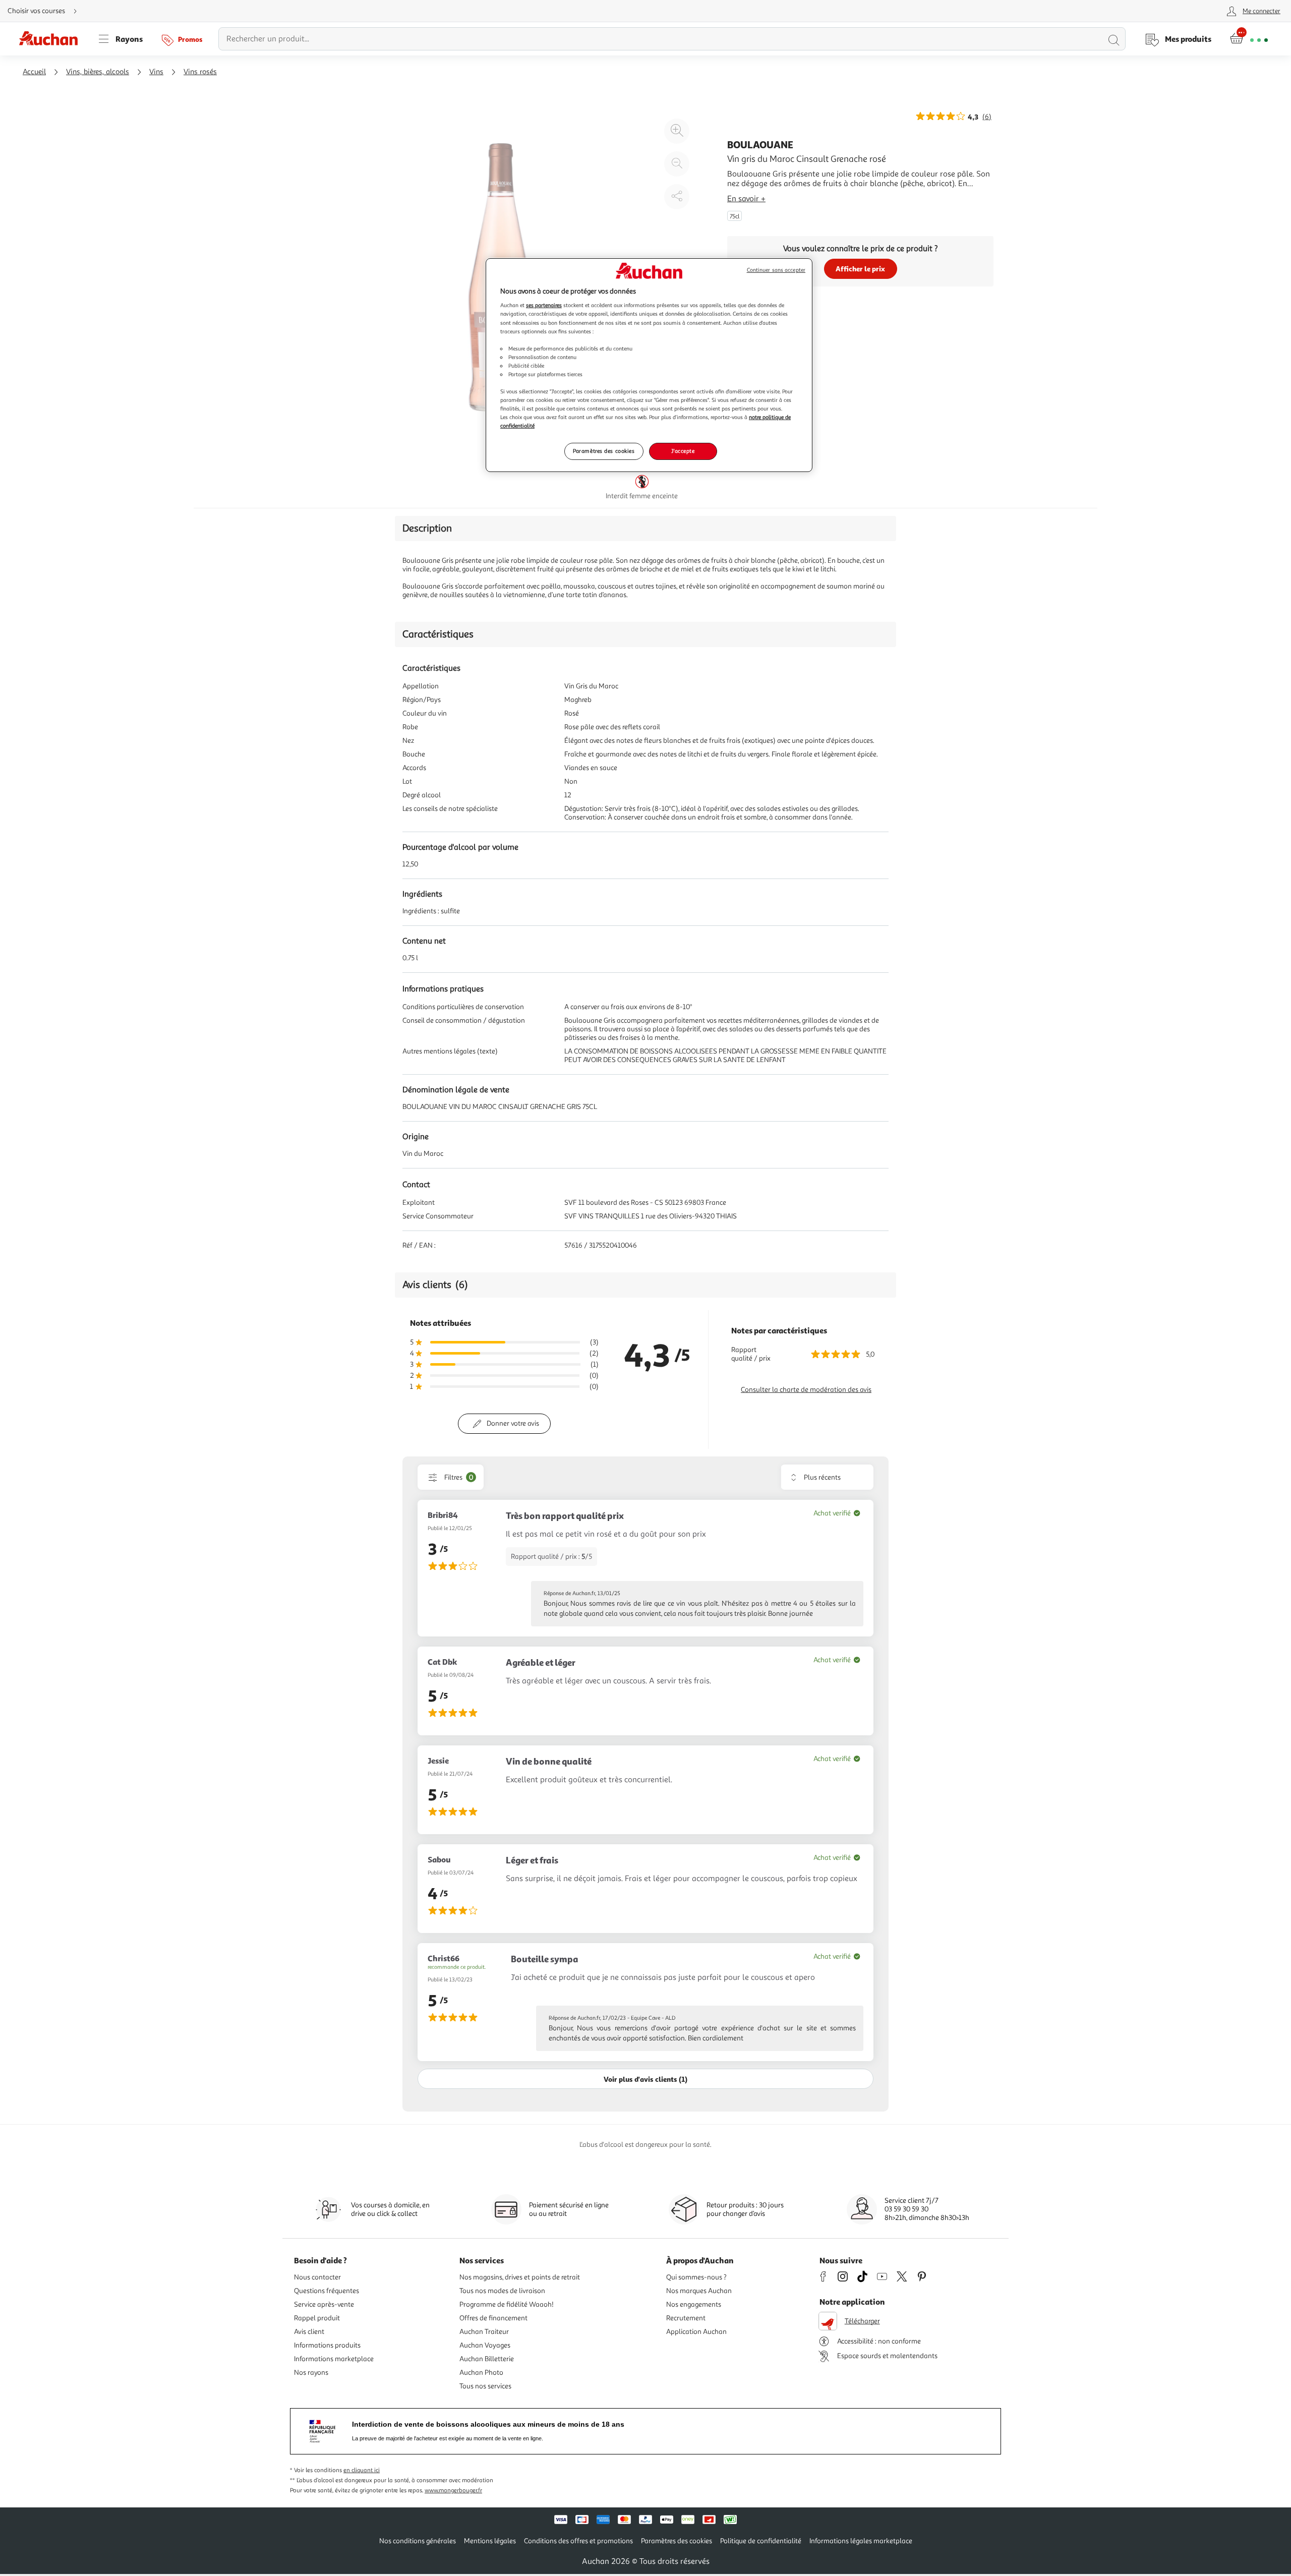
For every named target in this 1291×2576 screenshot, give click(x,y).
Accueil (34, 72)
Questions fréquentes (327, 2291)
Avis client (309, 2332)
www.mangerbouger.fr (453, 2491)
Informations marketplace (334, 2359)
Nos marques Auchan (699, 2291)
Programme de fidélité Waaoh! (507, 2304)
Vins (156, 72)
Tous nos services (485, 2386)
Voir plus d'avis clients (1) (645, 2079)
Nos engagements (694, 2304)
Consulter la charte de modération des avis (806, 1390)
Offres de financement (493, 2318)
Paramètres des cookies (604, 451)
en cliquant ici (362, 2470)
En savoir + (746, 199)
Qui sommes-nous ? (696, 2277)
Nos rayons (311, 2373)
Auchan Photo (481, 2373)
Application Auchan (696, 2332)
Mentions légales (490, 2541)
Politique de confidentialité (761, 2541)
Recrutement (686, 2318)
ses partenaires (544, 305)
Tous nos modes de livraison (502, 2291)
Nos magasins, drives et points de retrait (520, 2277)
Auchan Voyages (485, 2345)
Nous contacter (317, 2277)
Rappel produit (317, 2318)
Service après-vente (324, 2304)
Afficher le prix (860, 269)
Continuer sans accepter (776, 270)
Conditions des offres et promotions (578, 2541)
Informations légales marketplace (861, 2541)
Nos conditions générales (418, 2541)
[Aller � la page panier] (1249, 39)
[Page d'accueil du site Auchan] (52, 39)
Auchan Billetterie (487, 2359)
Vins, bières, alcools (98, 72)
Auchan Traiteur (484, 2332)
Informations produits (327, 2345)
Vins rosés (200, 72)
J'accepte (683, 451)
